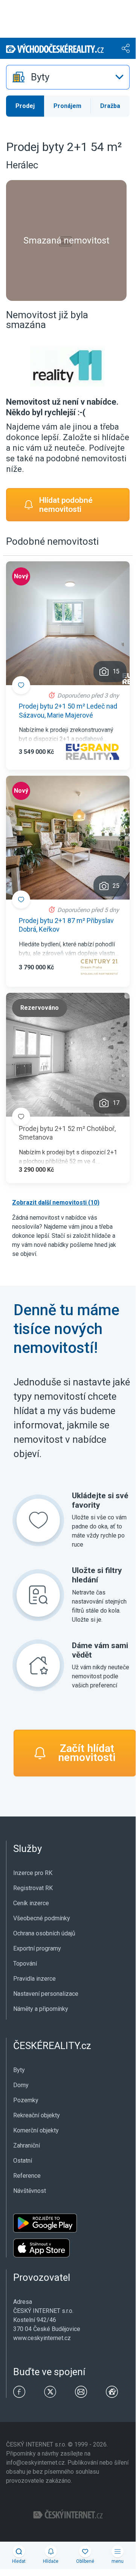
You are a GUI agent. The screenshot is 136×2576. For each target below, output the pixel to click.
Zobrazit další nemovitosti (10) (56, 1202)
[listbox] (68, 77)
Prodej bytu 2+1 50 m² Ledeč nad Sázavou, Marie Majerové (68, 710)
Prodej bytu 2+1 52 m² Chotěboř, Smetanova (67, 1133)
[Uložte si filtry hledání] (38, 1595)
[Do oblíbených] (21, 685)
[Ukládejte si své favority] (38, 1520)
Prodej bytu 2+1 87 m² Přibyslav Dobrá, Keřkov (66, 925)
